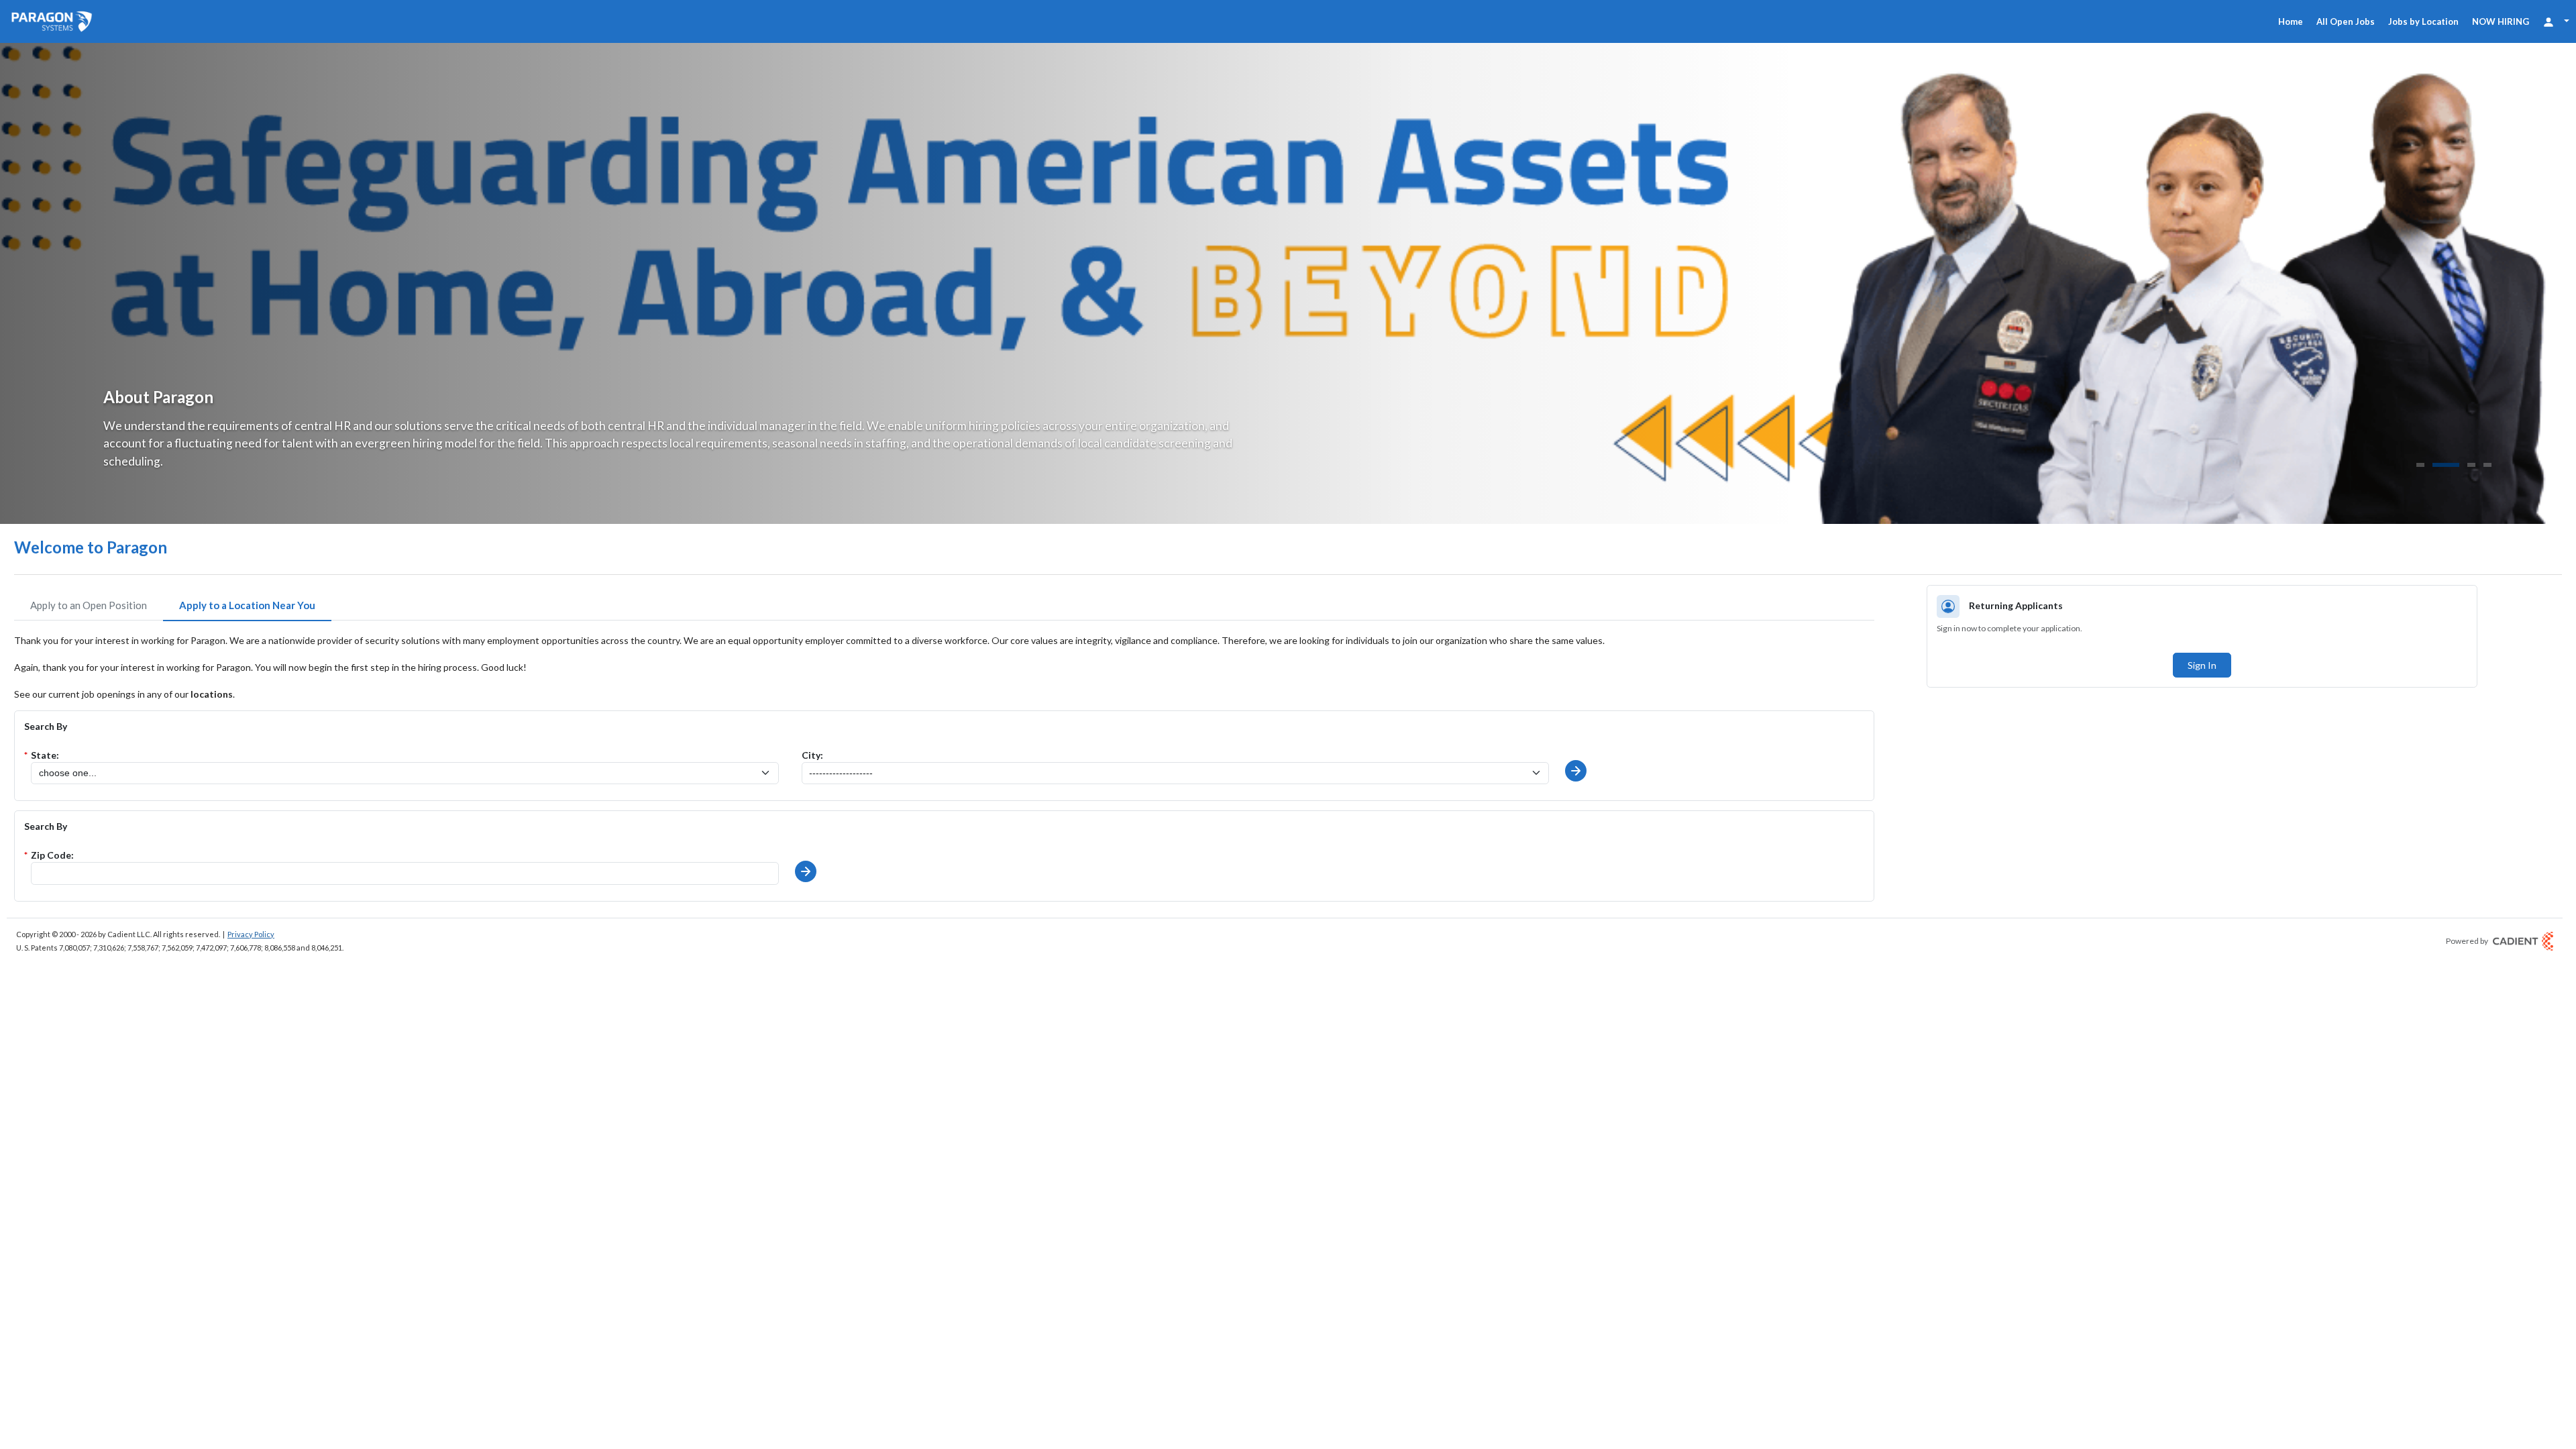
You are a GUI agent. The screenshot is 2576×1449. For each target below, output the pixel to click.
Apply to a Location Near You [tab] (247, 605)
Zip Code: (52, 855)
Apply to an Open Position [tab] (89, 605)
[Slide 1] (2420, 465)
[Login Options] (2556, 21)
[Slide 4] (2487, 465)
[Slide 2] (2446, 465)
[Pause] (2549, 467)
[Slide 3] (2471, 465)
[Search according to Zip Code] (806, 871)
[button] (1576, 771)
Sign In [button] (2202, 665)
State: (45, 755)
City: (812, 755)
